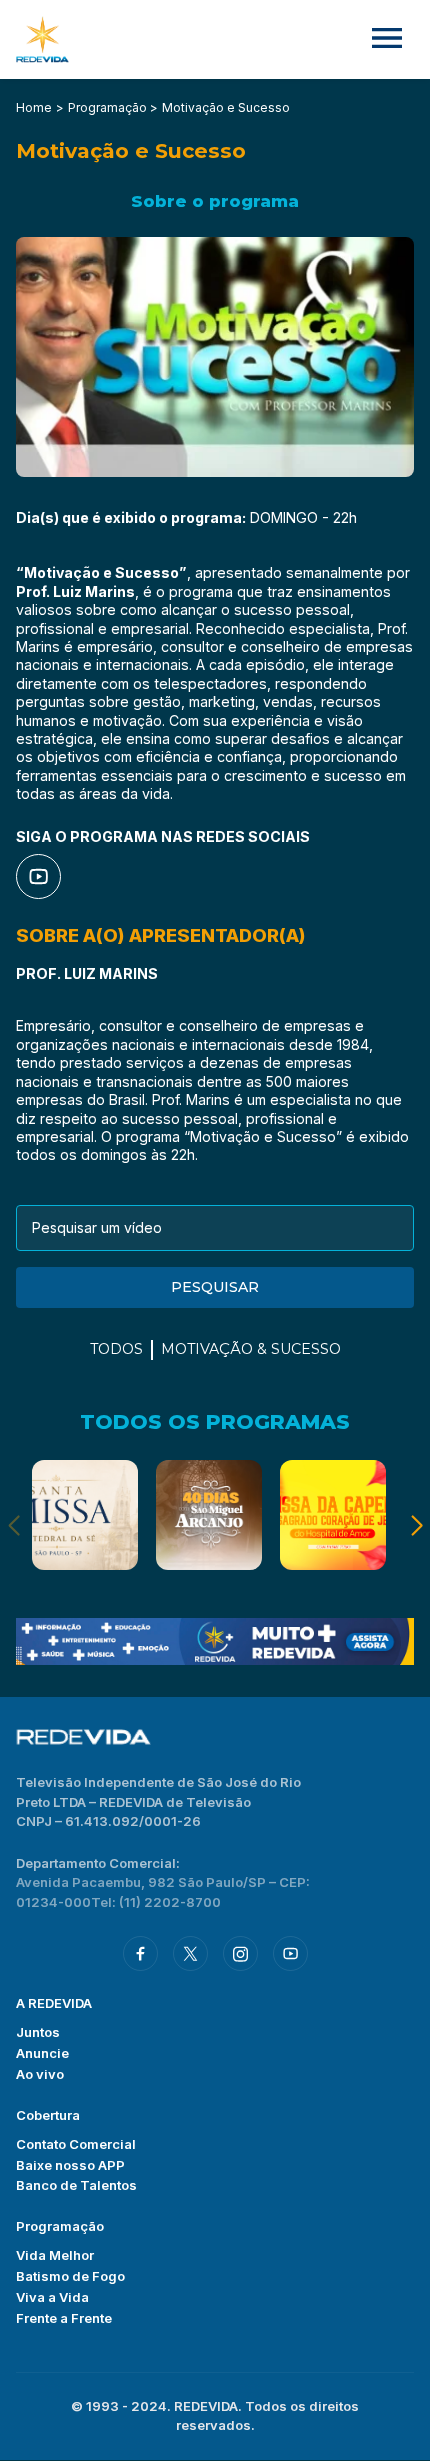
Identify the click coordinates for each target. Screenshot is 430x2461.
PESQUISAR (215, 1287)
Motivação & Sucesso (251, 1349)
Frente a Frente (64, 2318)
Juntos (38, 2032)
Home (34, 107)
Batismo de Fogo (70, 2276)
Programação (60, 2226)
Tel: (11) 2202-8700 (156, 1902)
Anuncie (42, 2053)
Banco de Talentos (76, 2185)
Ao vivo (40, 2074)
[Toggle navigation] (387, 39)
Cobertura (48, 2115)
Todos (116, 1349)
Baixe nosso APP (70, 2165)
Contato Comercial (76, 2144)
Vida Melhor (55, 2255)
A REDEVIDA (54, 2003)
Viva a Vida (52, 2297)
